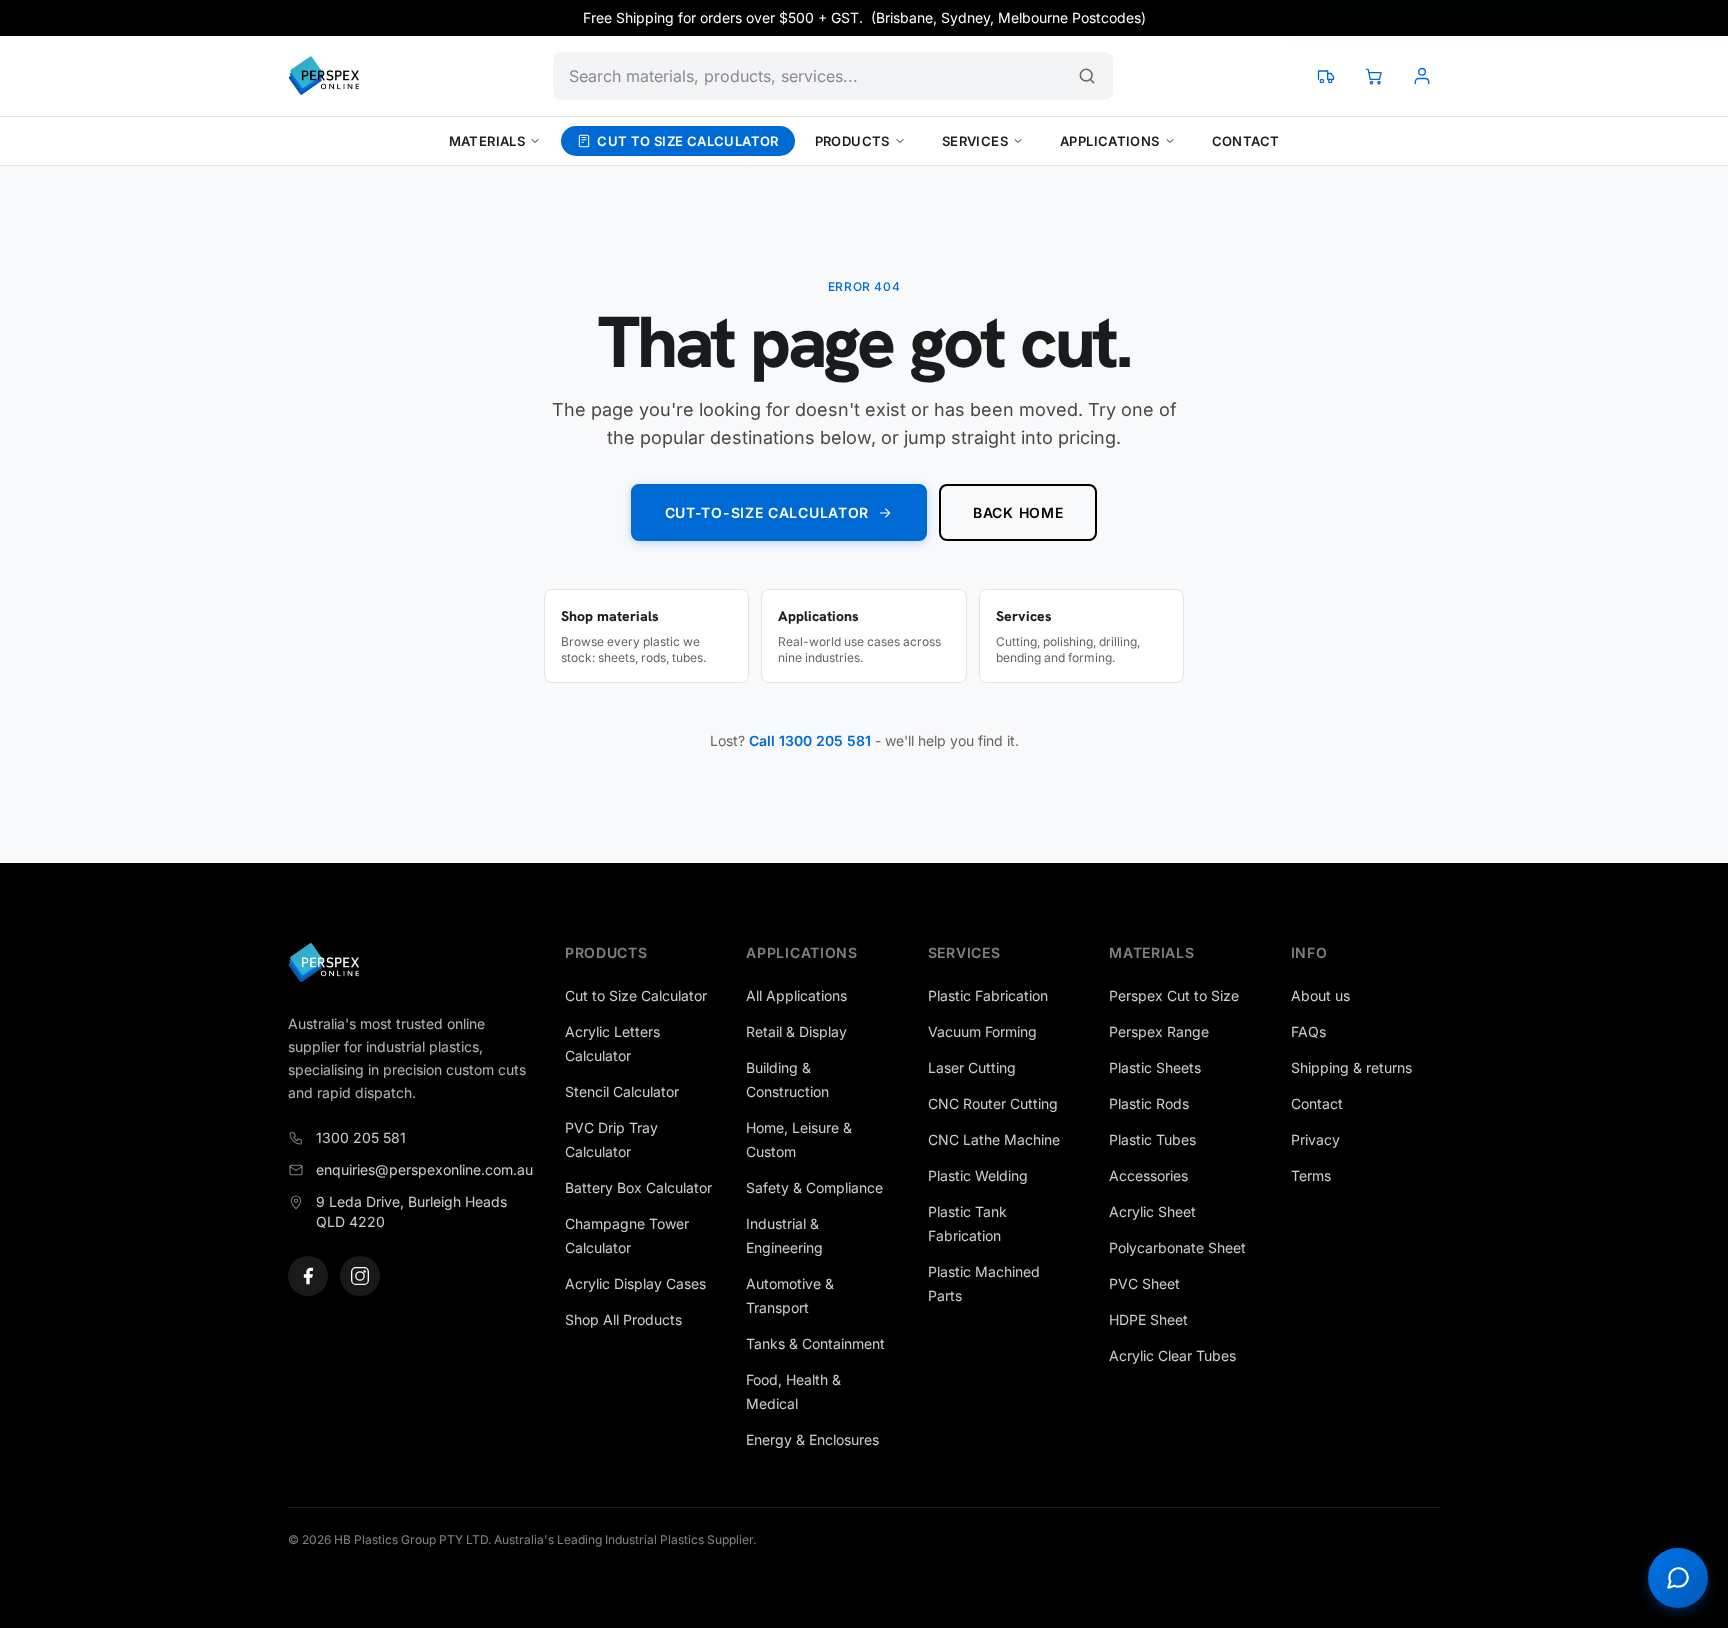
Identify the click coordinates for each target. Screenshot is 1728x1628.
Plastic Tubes (1152, 1139)
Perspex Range (1159, 1031)
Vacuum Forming (982, 1031)
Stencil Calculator (622, 1091)
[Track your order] (1326, 76)
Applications (1110, 141)
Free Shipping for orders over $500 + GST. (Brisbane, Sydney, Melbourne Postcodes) (864, 17)
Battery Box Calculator (638, 1187)
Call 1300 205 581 (810, 740)
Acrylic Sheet (1152, 1211)
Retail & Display (796, 1031)
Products (852, 141)
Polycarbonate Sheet (1177, 1247)
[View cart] (1374, 76)
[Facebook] (308, 1276)
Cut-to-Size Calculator (767, 512)
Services (975, 141)
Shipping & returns (1351, 1067)
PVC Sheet (1144, 1283)
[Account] (1422, 76)
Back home (1018, 512)
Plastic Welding (978, 1175)
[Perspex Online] (323, 76)
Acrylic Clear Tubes (1172, 1355)
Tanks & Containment (815, 1343)
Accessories (1148, 1175)
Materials (487, 141)
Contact (1246, 141)
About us (1320, 995)
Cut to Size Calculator (688, 141)
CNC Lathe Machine (994, 1139)
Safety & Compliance (814, 1187)
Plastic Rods (1149, 1103)
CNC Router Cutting (993, 1103)
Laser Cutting (972, 1067)
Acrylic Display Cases (635, 1283)
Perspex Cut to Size (1174, 995)
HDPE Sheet (1148, 1319)
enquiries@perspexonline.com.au (424, 1169)
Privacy (1315, 1139)
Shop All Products (623, 1319)
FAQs (1308, 1031)
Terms (1311, 1175)
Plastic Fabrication (988, 995)
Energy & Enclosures (812, 1439)
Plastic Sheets (1155, 1067)
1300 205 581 (361, 1137)
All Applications (796, 995)
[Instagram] (360, 1276)
